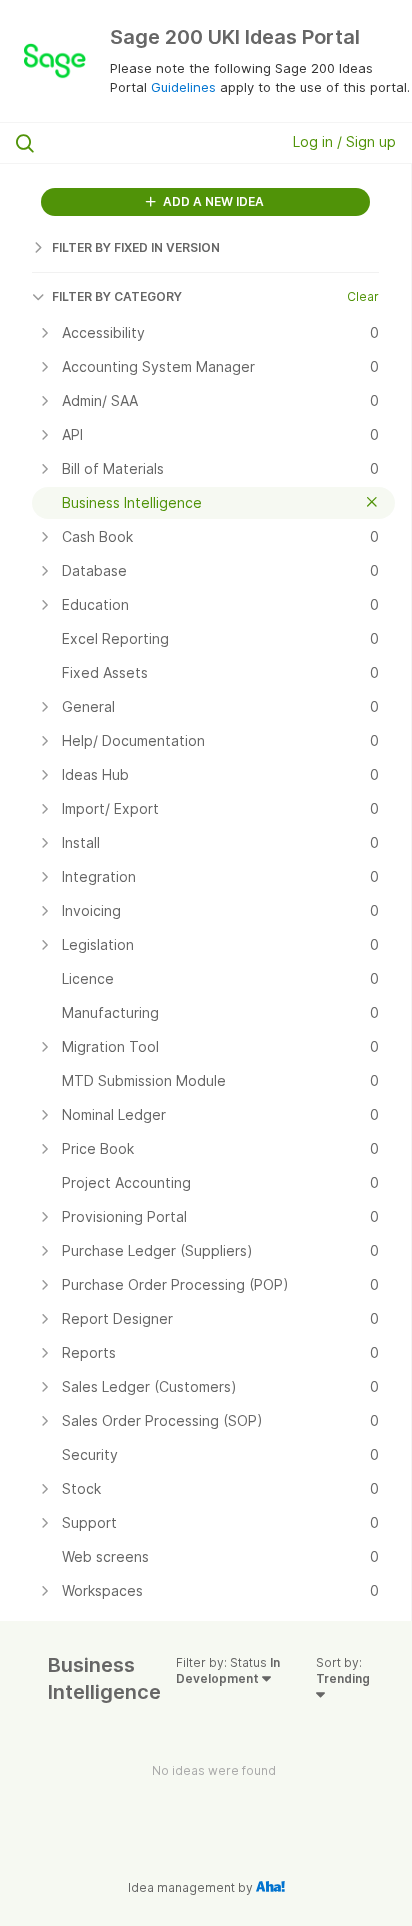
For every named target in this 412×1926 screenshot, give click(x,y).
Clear (363, 296)
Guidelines (183, 87)
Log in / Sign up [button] (344, 141)
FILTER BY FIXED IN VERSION (136, 247)
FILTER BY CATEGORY (117, 296)
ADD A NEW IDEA (212, 201)
